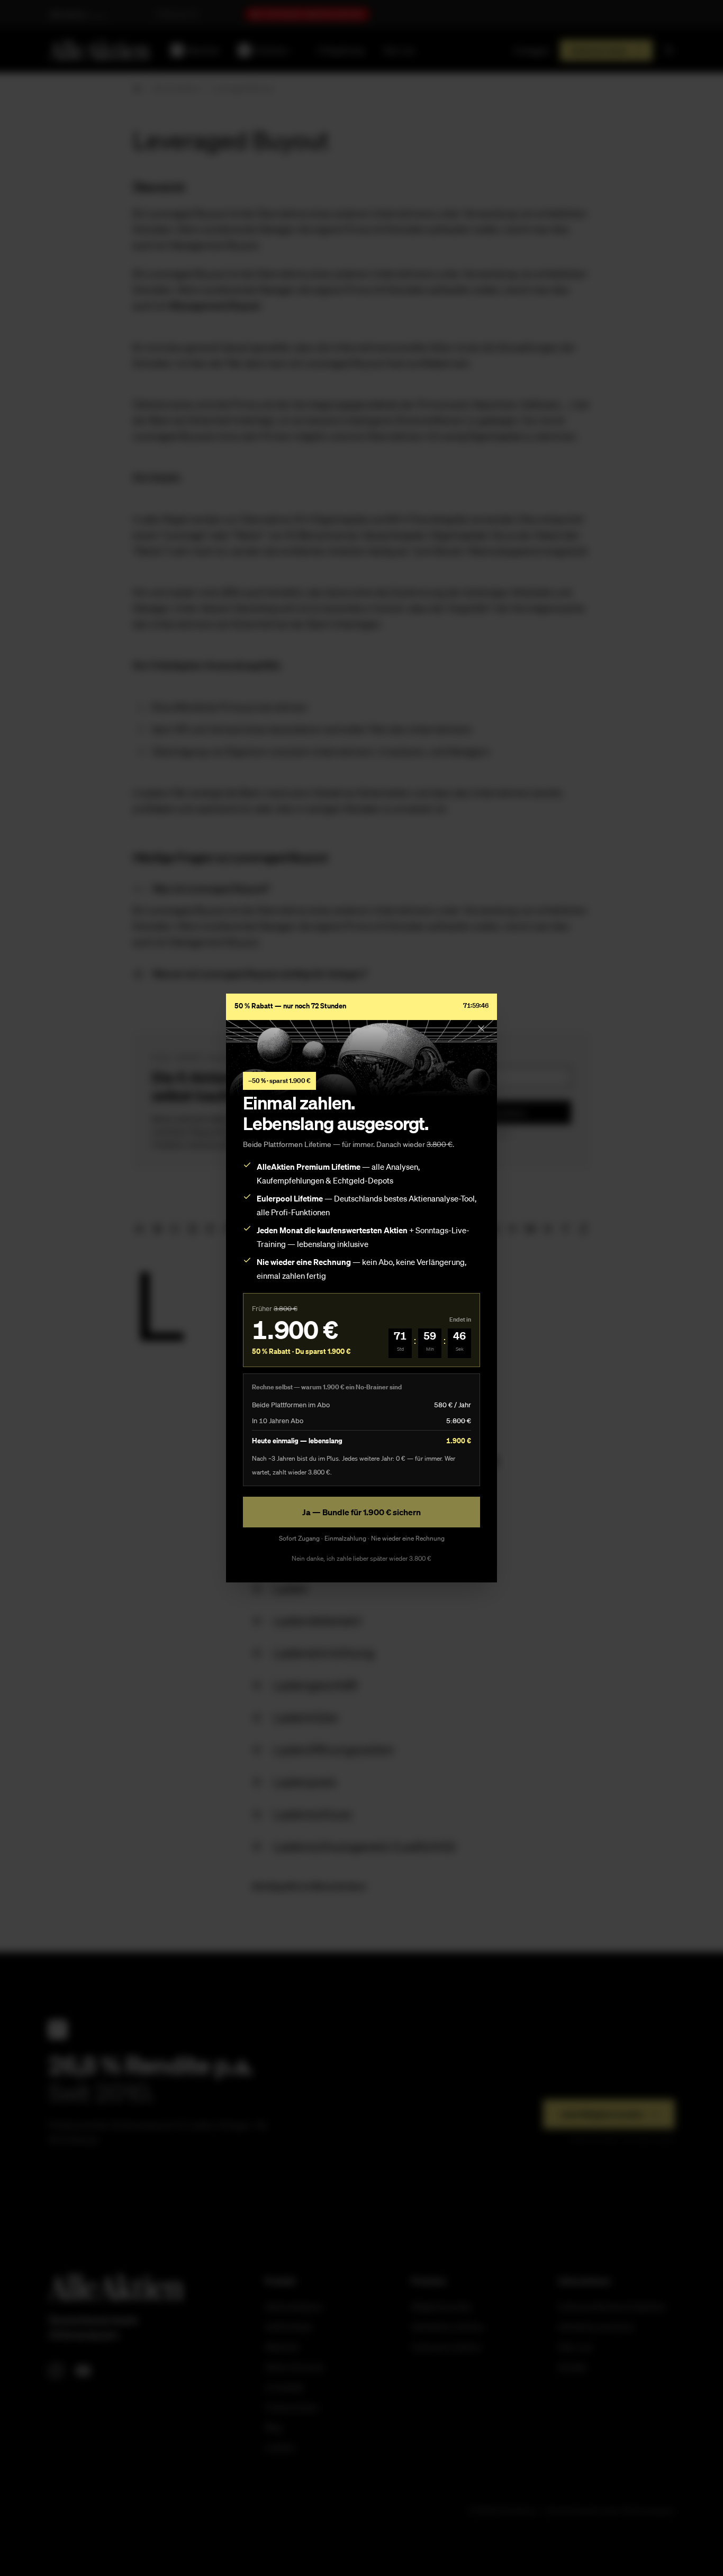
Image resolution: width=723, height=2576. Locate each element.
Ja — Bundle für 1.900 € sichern (361, 1512)
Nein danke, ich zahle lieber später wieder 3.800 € (361, 1558)
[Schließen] (481, 1028)
